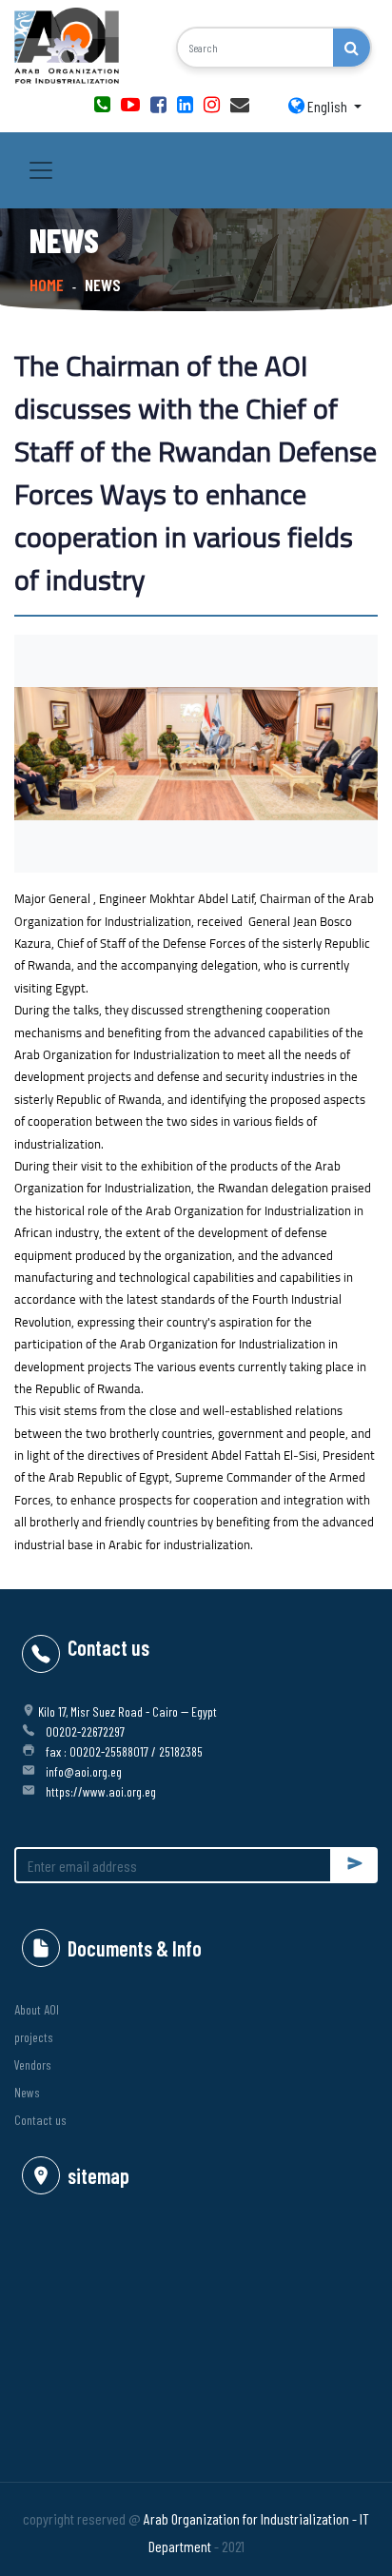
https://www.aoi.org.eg (101, 1791)
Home (47, 285)
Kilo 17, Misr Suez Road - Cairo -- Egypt (127, 1711)
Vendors (33, 2065)
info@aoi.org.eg (84, 1771)
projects (34, 2037)
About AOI (37, 2009)
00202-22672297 (85, 1731)
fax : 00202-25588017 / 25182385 (124, 1751)
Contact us (40, 2120)
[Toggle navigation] (41, 170)
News (27, 2092)
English (327, 106)
